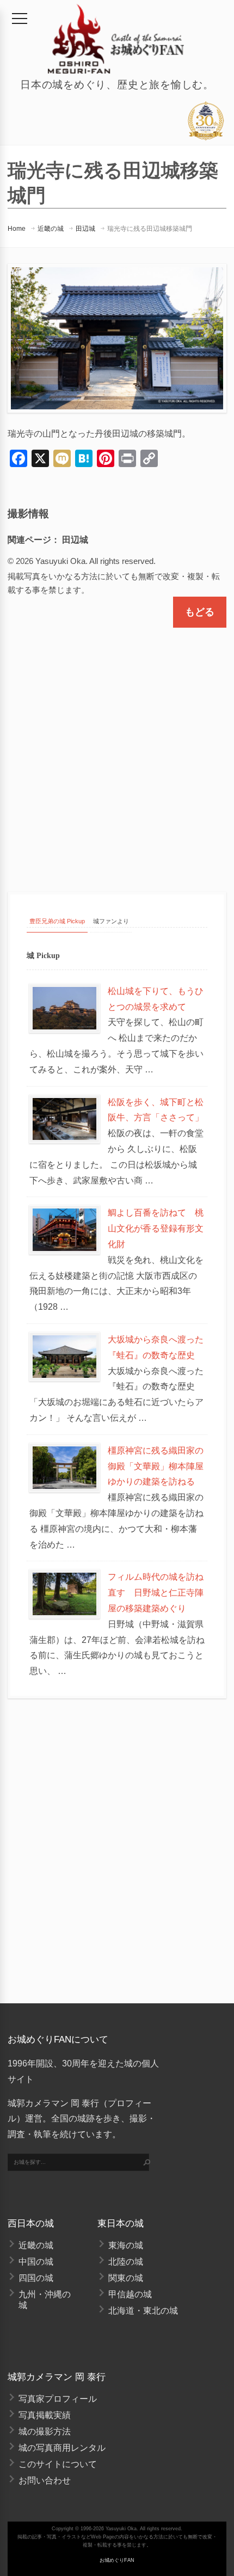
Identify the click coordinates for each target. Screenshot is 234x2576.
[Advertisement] (117, 750)
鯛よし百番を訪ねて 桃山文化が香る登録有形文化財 (156, 1228)
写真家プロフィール (58, 2399)
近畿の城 (51, 229)
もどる (200, 612)
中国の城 (36, 2262)
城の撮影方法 (45, 2431)
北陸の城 (126, 2262)
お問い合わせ (45, 2480)
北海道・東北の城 (143, 2311)
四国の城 (36, 2278)
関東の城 (126, 2278)
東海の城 (126, 2245)
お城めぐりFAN (117, 2560)
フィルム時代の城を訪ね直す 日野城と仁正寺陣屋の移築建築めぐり (156, 1593)
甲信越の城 (130, 2294)
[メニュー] (20, 19)
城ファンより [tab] (111, 921)
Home (17, 229)
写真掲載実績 (45, 2415)
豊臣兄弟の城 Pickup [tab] (57, 921)
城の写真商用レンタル (62, 2448)
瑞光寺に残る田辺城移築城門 (150, 229)
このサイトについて (58, 2464)
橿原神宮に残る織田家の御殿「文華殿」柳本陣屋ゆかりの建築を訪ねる (156, 1466)
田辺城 (85, 229)
